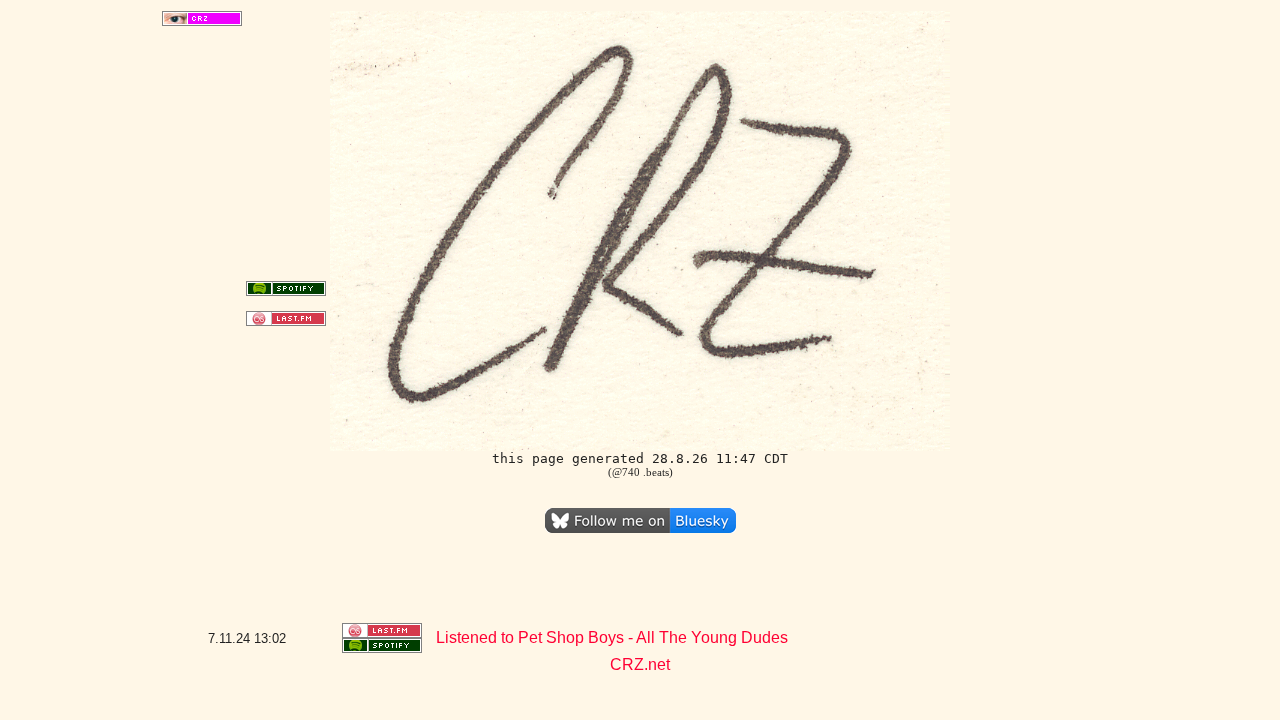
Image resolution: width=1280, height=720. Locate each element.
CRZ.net (640, 664)
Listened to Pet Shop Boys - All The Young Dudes (612, 637)
